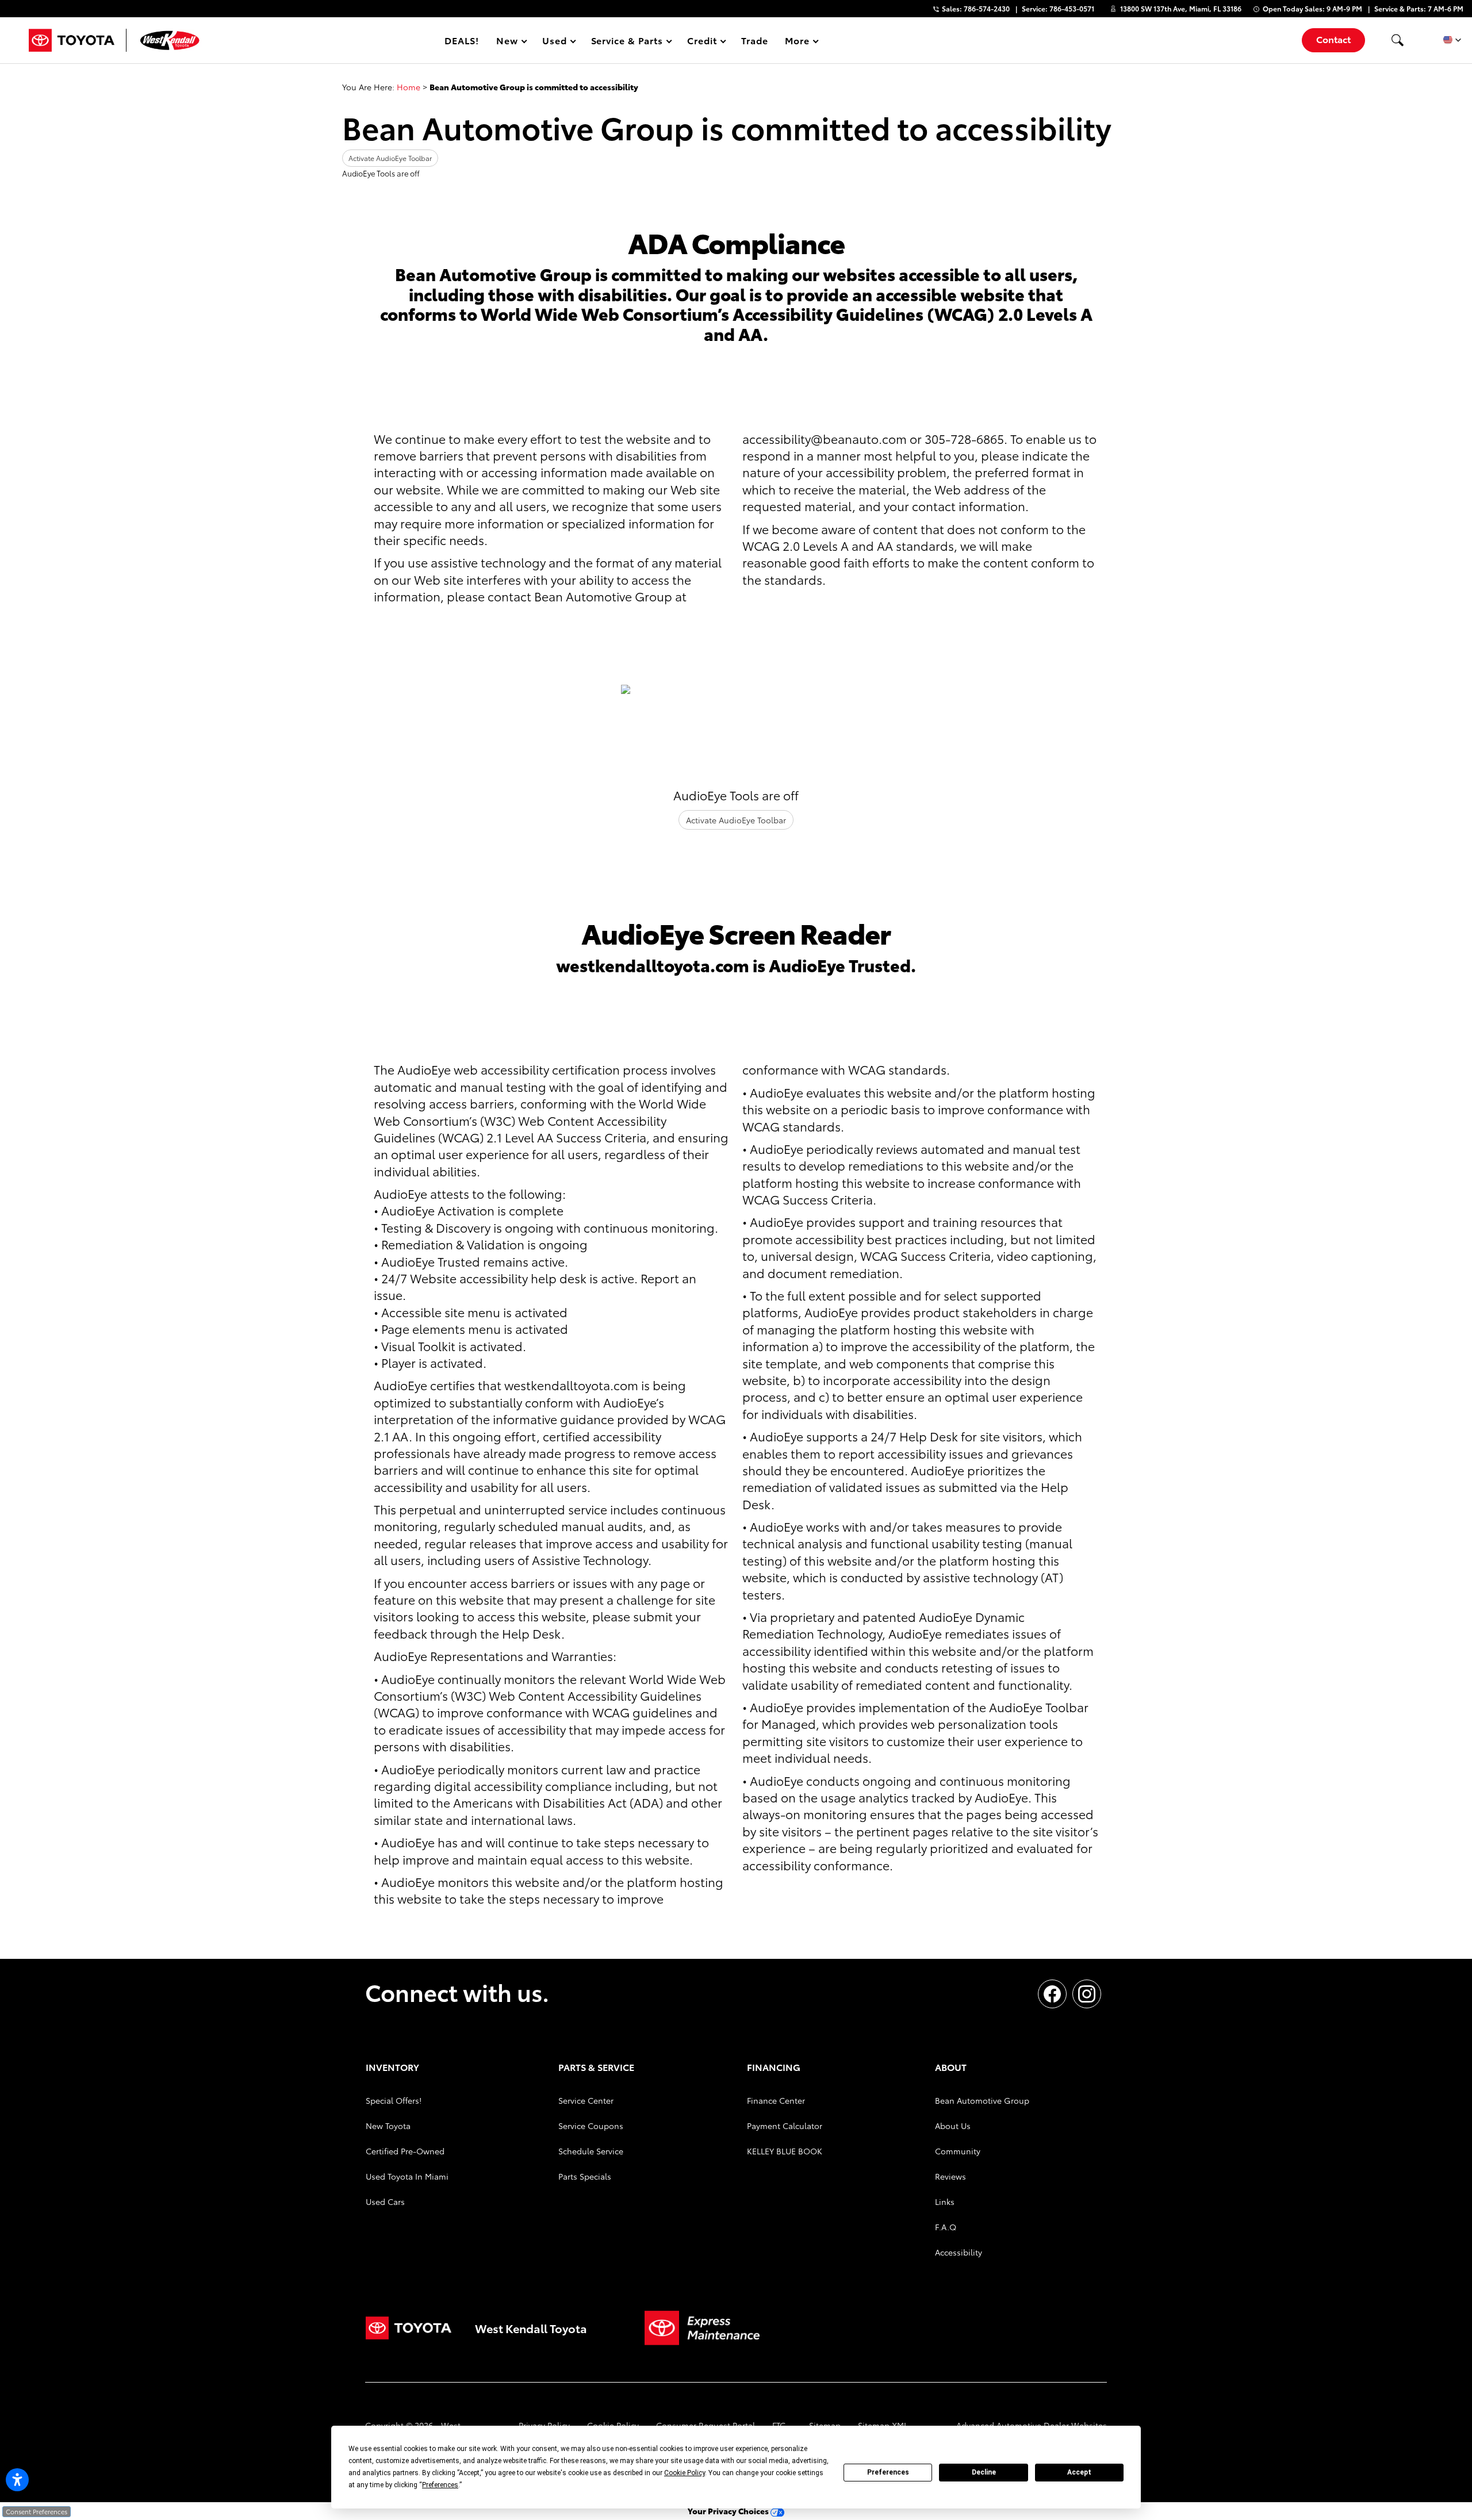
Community (958, 2151)
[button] (1397, 40)
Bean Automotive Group (982, 2100)
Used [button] (555, 42)
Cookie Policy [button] (685, 2473)
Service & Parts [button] (627, 42)
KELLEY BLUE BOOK (785, 2151)
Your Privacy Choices (729, 2511)
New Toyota (388, 2126)
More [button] (798, 42)
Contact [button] (1333, 39)
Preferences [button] (440, 2485)
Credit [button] (702, 42)
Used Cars (385, 2201)
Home (409, 87)
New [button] (509, 42)
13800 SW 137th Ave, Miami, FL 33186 (1181, 8)
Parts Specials (585, 2176)
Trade (755, 40)
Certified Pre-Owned (405, 2151)
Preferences (888, 2472)
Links (945, 2201)
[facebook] (1052, 1994)
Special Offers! (394, 2100)
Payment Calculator (785, 2126)
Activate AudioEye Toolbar (390, 158)
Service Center (586, 2100)
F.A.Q (946, 2227)
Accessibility (959, 2252)
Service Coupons (591, 2126)
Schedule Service (591, 2151)
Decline (984, 2472)
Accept (1079, 2472)
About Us (953, 2126)
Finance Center (776, 2100)
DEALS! (462, 40)
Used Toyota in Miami (407, 2176)
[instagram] (1087, 1994)
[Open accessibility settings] (17, 2480)
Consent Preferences (37, 2511)
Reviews (950, 2176)
